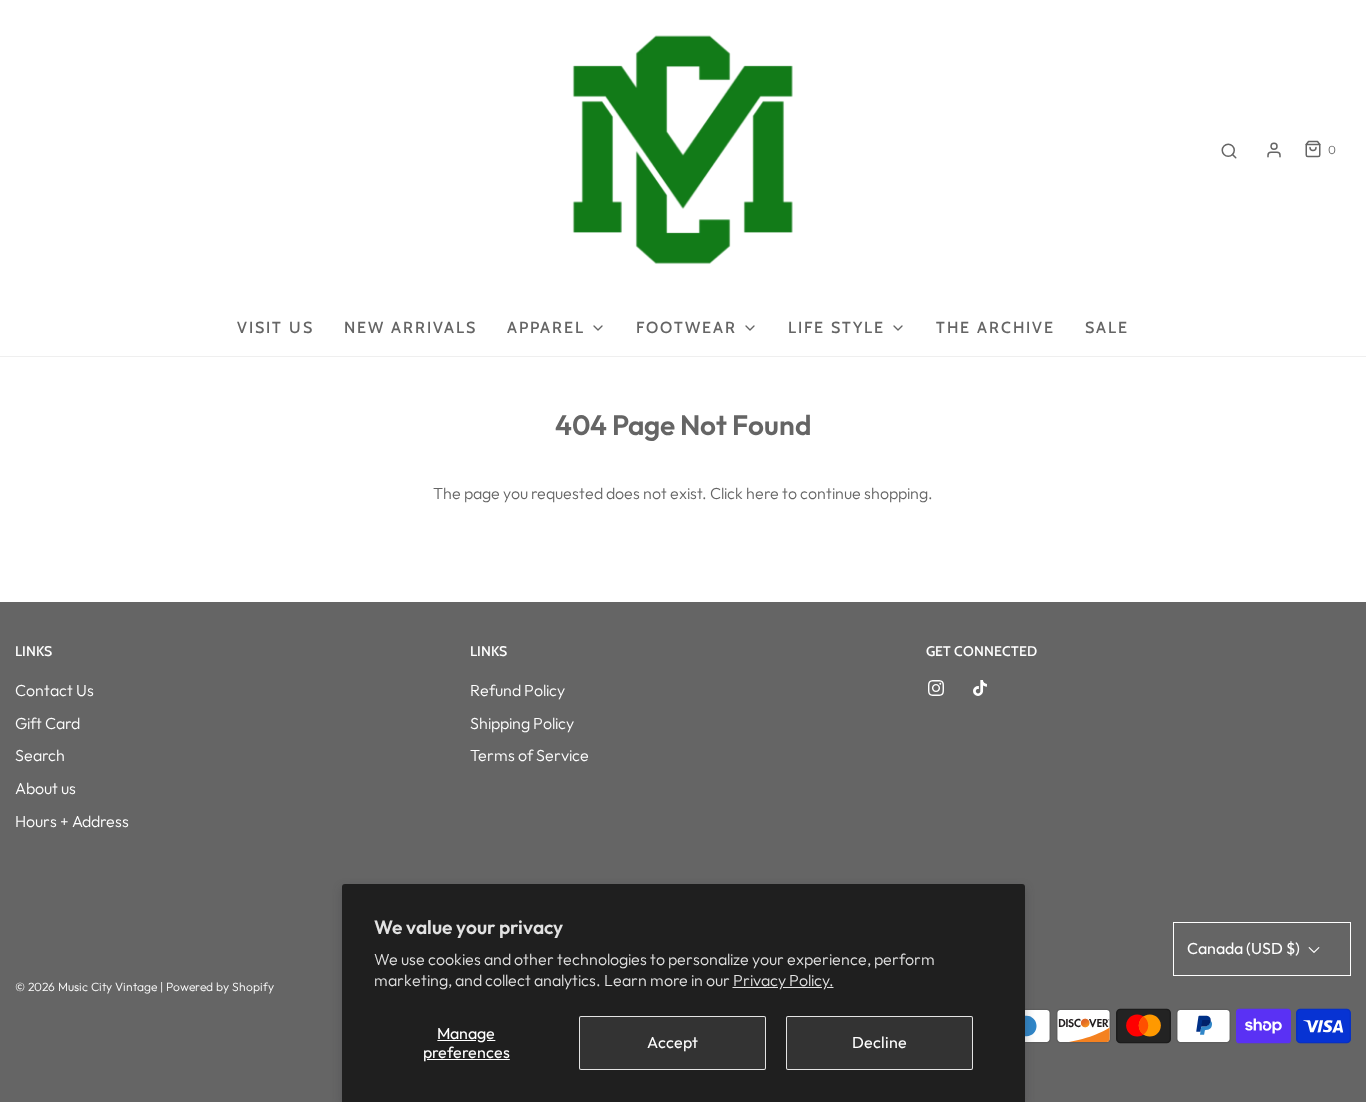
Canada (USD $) (1245, 948)
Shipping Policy (522, 723)
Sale (1107, 327)
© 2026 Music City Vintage (86, 986)
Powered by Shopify (220, 986)
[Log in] (1274, 150)
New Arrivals (410, 327)
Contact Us (54, 690)
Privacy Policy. (783, 980)
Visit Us (275, 327)
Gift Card (47, 723)
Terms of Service (529, 755)
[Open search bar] (1229, 150)
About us (45, 788)
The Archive (995, 327)
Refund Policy (517, 690)
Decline (879, 1042)
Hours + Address (72, 821)
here (762, 493)
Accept (672, 1042)
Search (40, 755)
